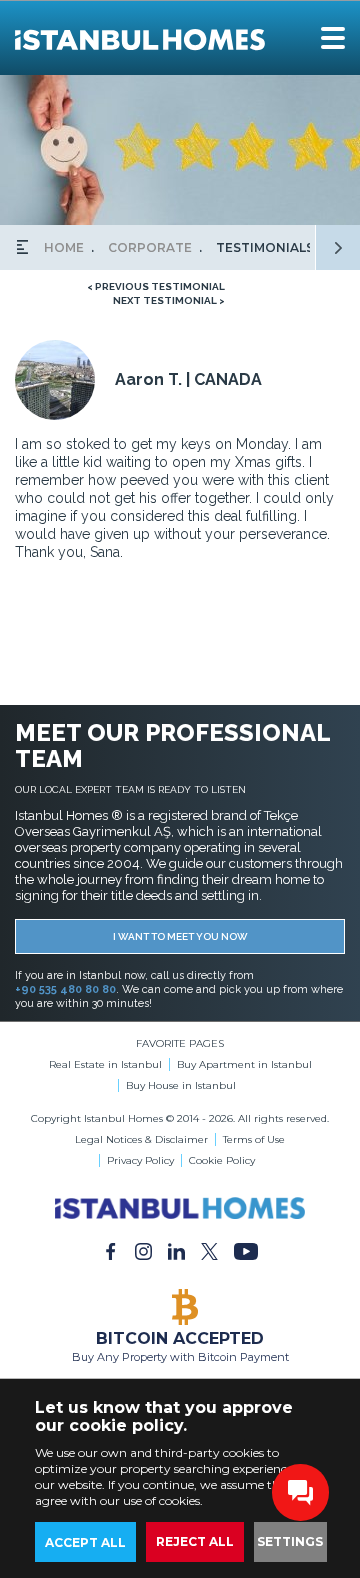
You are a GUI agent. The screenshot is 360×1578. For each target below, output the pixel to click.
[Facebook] (110, 1251)
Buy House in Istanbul (181, 1085)
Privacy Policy (140, 1160)
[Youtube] (246, 1251)
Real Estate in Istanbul (105, 1064)
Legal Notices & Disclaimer (141, 1139)
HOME (64, 247)
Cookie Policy (222, 1160)
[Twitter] (209, 1251)
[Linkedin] (176, 1251)
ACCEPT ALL (85, 1542)
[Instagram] (143, 1251)
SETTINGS (290, 1541)
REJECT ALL (195, 1541)
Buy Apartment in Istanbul (244, 1064)
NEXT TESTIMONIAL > (169, 300)
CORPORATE (150, 247)
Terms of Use (254, 1139)
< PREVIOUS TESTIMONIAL (156, 286)
